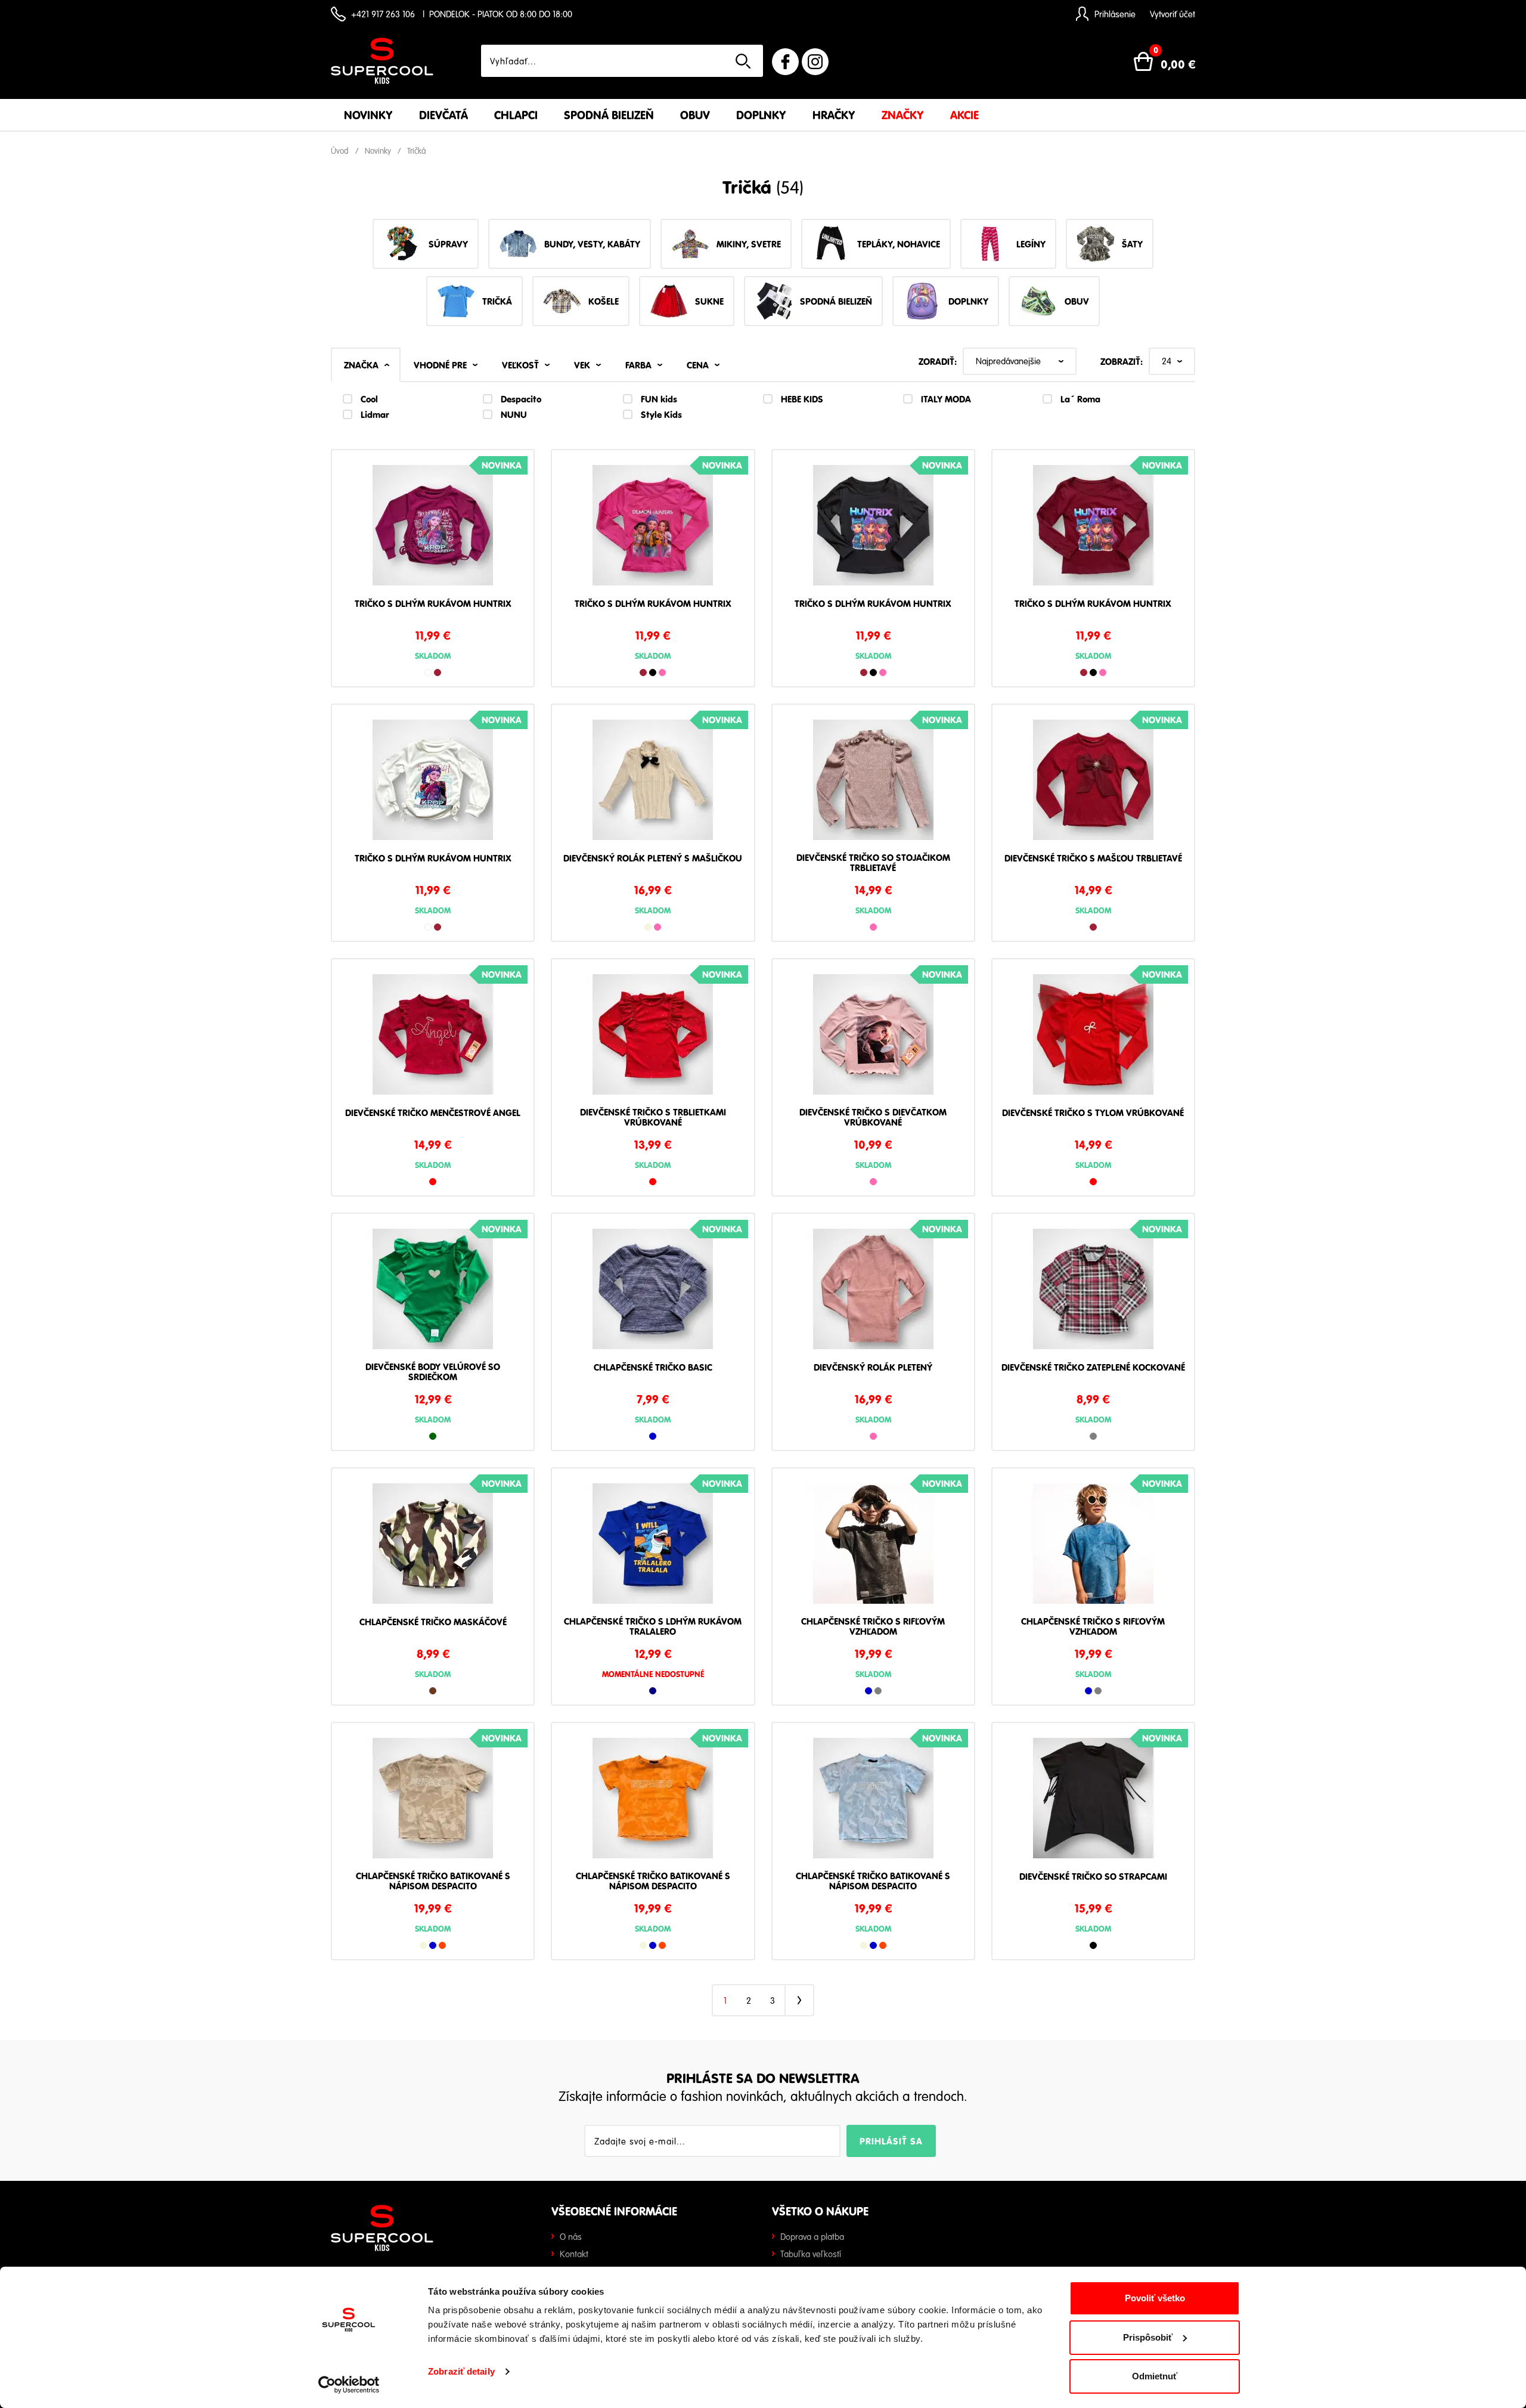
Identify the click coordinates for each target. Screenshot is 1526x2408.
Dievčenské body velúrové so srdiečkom (433, 1372)
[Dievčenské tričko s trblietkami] (653, 1039)
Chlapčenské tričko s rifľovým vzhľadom (873, 1627)
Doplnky (761, 115)
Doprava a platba (812, 2236)
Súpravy (448, 244)
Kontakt (574, 2254)
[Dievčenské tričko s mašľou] (1093, 784)
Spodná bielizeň (609, 115)
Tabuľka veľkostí (811, 2254)
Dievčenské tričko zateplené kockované (1093, 1368)
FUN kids (659, 399)
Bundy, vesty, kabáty (592, 244)
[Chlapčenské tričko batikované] (433, 1802)
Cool (369, 399)
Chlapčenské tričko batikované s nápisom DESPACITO (433, 1881)
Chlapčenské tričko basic (653, 1368)
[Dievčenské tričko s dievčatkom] (873, 1039)
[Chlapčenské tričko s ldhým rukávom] (653, 1548)
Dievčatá (443, 115)
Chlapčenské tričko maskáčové (433, 1622)
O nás (571, 2236)
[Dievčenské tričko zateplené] (1093, 1293)
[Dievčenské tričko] (1093, 1802)
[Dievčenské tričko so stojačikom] (873, 784)
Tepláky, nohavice (899, 244)
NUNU (514, 414)
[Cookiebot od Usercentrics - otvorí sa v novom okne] (349, 2385)
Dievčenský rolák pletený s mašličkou (653, 859)
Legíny (1031, 244)
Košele (604, 301)
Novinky (368, 115)
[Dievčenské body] (433, 1293)
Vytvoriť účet (1173, 14)
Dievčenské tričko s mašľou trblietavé (1093, 859)
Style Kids (661, 414)
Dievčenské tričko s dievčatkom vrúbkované (873, 1118)
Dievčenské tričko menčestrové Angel (433, 1113)
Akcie (964, 115)
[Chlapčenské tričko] (653, 1293)
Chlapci (516, 115)
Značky (903, 115)
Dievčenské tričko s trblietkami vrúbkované (653, 1118)
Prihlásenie (1115, 14)
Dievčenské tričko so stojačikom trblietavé (873, 863)
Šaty (1132, 244)
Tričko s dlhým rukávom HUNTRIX (433, 604)
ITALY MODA (946, 399)
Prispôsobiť (1148, 2337)
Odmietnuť (1155, 2376)
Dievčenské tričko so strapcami (1093, 1877)
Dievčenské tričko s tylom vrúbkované (1093, 1113)
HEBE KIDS (802, 399)
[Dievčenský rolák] (653, 784)
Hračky (834, 115)
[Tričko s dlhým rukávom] (433, 529)
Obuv (695, 115)
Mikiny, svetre (749, 244)
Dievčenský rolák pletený (873, 1368)
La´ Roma (1080, 399)
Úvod (340, 151)
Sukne (709, 301)
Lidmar (375, 414)
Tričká (417, 151)
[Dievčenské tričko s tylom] (1093, 1039)
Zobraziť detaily (461, 2371)
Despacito (521, 399)
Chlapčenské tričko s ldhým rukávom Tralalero (653, 1627)
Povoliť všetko (1155, 2298)
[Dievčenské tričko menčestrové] (433, 1039)
